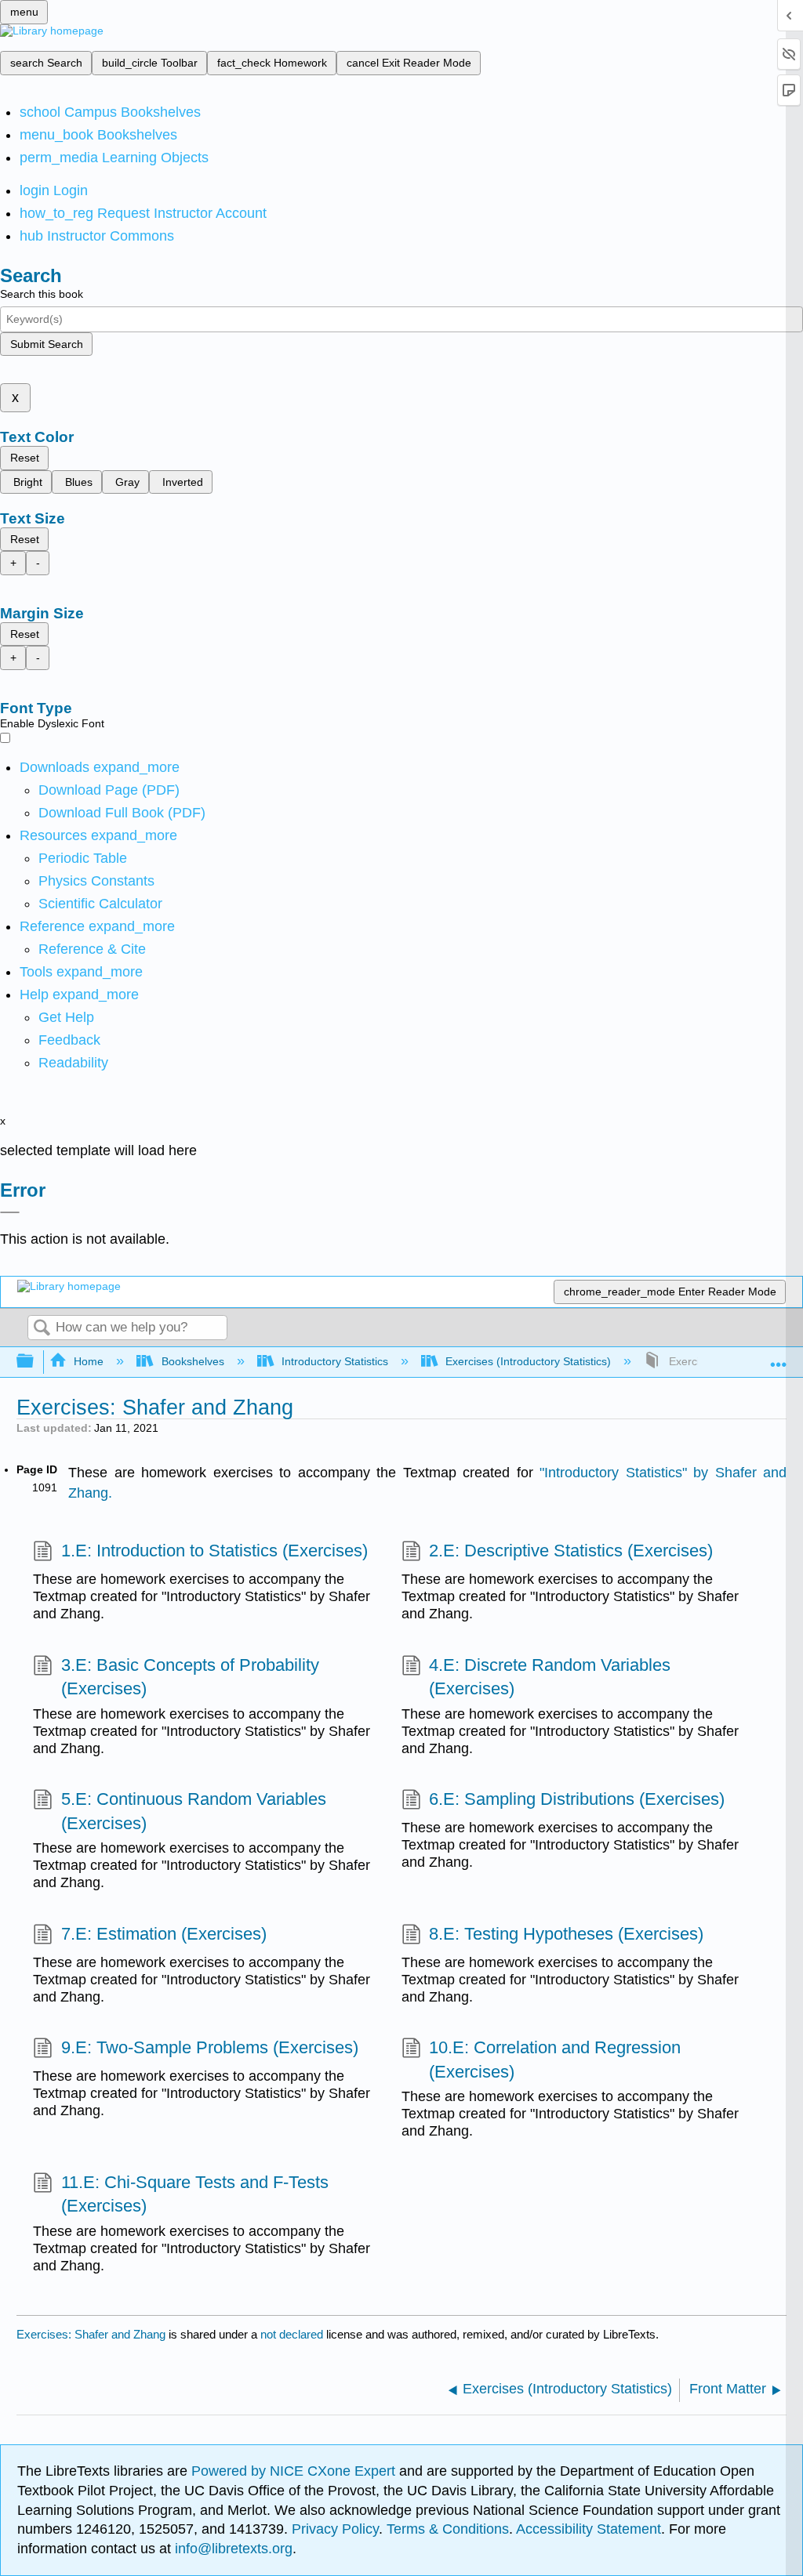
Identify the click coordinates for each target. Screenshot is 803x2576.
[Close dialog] (10, 1212)
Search (42, 1329)
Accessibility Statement (589, 2529)
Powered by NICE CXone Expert (295, 2471)
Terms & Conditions (448, 2529)
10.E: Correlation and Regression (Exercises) (555, 2060)
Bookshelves (193, 1361)
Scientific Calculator (100, 904)
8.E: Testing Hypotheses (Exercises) (566, 1934)
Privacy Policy (335, 2529)
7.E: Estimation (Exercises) (164, 1934)
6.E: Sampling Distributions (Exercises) (577, 1799)
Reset (25, 458)
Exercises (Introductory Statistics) (528, 1361)
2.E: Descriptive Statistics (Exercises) (571, 1551)
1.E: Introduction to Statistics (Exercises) (214, 1551)
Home (89, 1361)
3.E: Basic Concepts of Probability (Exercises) (190, 1677)
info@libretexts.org (232, 2549)
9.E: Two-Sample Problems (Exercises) (209, 2047)
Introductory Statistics (335, 1361)
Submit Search (47, 344)
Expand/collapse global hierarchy (35, 1362)
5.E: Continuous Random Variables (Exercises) (194, 1811)
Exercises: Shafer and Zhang (91, 2334)
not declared (293, 2334)
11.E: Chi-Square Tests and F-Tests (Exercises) (195, 2194)
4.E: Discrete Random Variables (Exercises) (550, 1677)
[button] (69, 1040)
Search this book (42, 294)
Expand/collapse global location (779, 1357)
